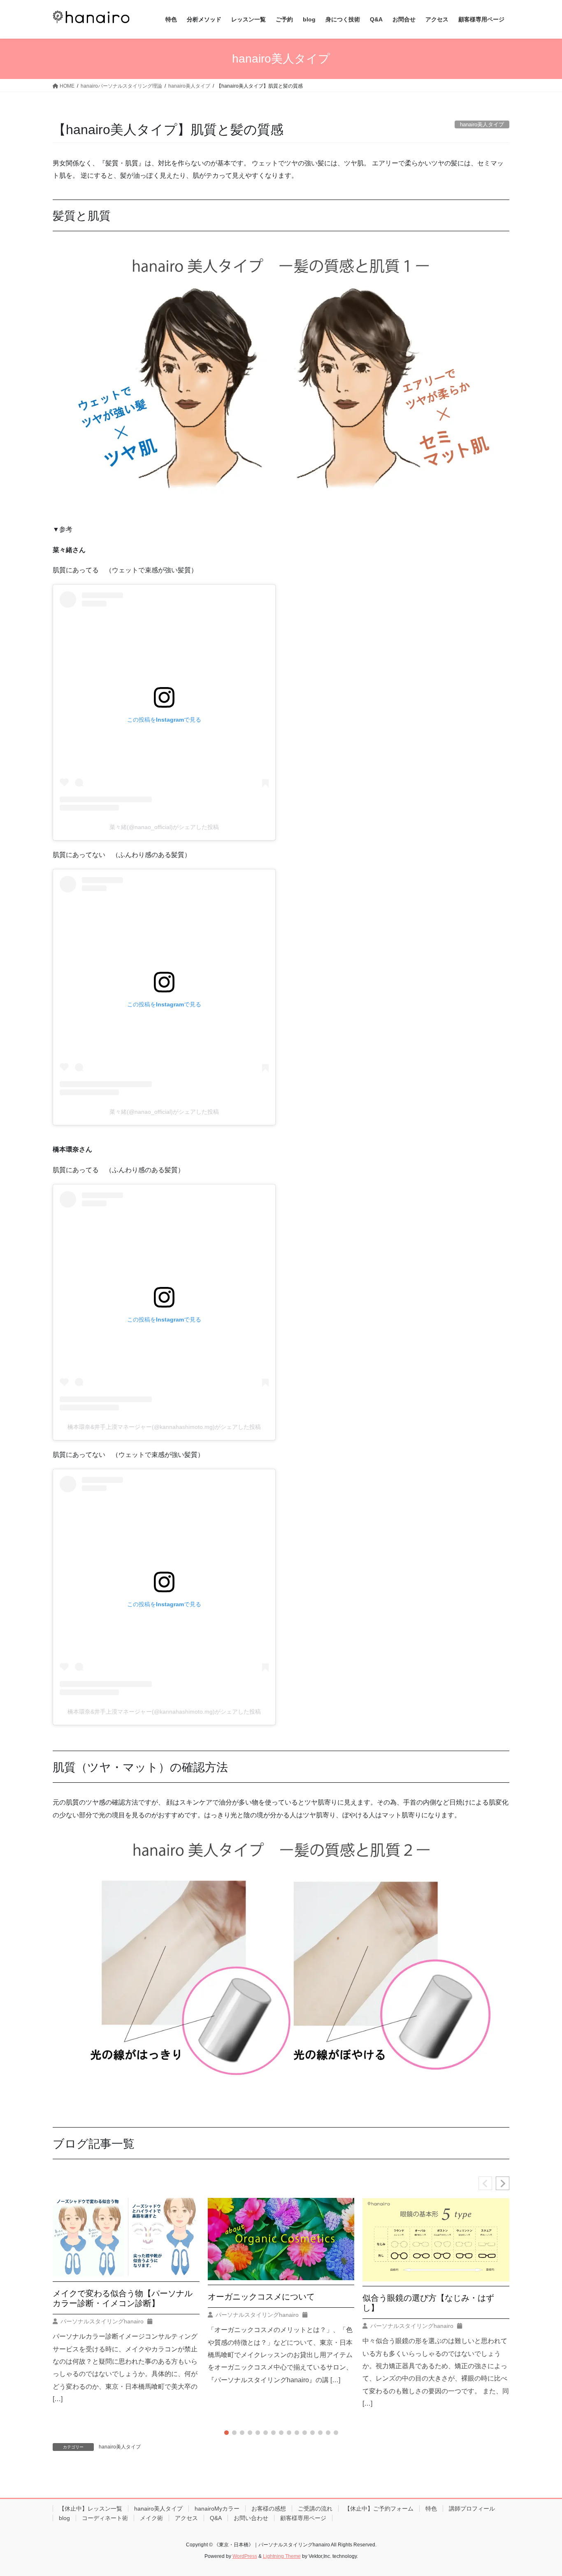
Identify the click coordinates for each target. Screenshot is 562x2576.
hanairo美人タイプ (120, 2447)
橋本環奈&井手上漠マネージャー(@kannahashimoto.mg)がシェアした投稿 (164, 1427)
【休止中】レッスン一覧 (91, 2509)
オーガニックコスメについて (261, 2297)
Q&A (216, 2518)
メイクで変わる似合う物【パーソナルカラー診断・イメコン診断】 (123, 2298)
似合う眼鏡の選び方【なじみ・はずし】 (428, 2303)
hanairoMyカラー (217, 2509)
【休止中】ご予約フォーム (379, 2509)
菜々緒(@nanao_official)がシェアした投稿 (164, 827)
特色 (431, 2509)
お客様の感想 (269, 2509)
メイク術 (151, 2518)
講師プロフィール (472, 2509)
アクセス (186, 2518)
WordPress (245, 2556)
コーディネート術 (105, 2518)
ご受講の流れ (315, 2509)
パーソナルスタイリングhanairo (102, 2321)
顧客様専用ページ (303, 2518)
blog (64, 2518)
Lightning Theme (282, 2556)
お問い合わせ (251, 2518)
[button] (503, 2183)
